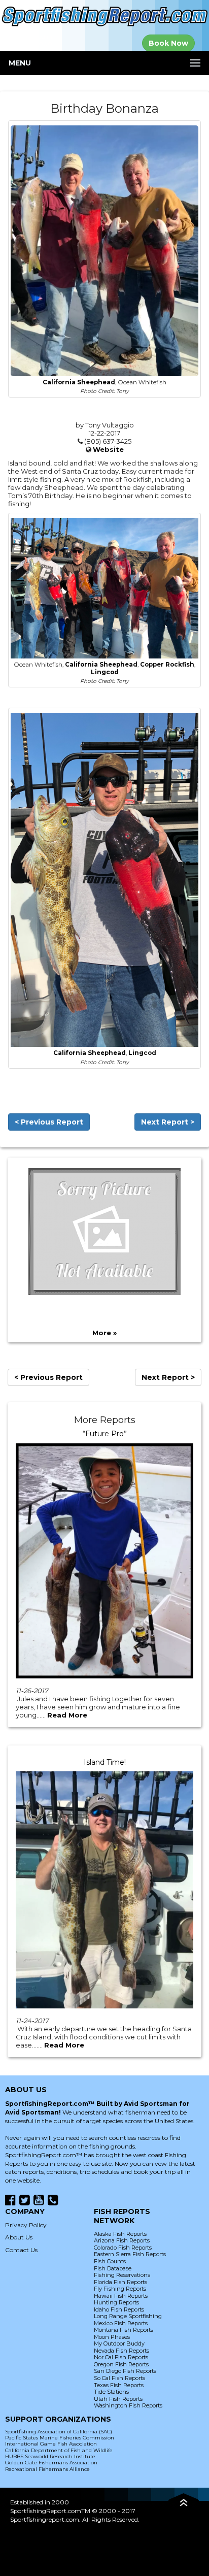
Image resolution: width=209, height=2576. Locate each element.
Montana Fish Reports (124, 2330)
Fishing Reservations (122, 2275)
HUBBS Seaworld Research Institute (50, 2456)
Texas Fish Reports (119, 2385)
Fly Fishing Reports (120, 2289)
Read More (67, 1715)
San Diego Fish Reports (125, 2371)
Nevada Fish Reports (121, 2351)
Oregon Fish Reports (121, 2364)
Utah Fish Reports (118, 2399)
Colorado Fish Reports (123, 2248)
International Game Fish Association (51, 2444)
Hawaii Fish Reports (121, 2296)
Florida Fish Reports (120, 2282)
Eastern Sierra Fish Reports (130, 2254)
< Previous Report (49, 1122)
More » (104, 1333)
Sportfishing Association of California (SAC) (59, 2432)
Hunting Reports (116, 2302)
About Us (19, 2237)
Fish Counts (110, 2261)
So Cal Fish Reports (119, 2378)
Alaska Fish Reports (120, 2234)
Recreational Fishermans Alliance (47, 2469)
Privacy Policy (26, 2225)
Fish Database (113, 2268)
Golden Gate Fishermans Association (51, 2463)
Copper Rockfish (167, 665)
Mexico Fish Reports (121, 2323)
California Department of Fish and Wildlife (59, 2450)
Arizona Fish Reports (122, 2240)
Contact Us (21, 2250)
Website (108, 449)
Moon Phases (112, 2337)
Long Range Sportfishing (128, 2316)
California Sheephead (79, 382)
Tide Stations (111, 2392)
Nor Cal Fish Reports (121, 2357)
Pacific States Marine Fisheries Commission (60, 2438)
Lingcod (105, 672)
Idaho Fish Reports (119, 2309)
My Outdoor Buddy (119, 2343)
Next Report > (168, 1122)
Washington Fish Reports (128, 2405)
